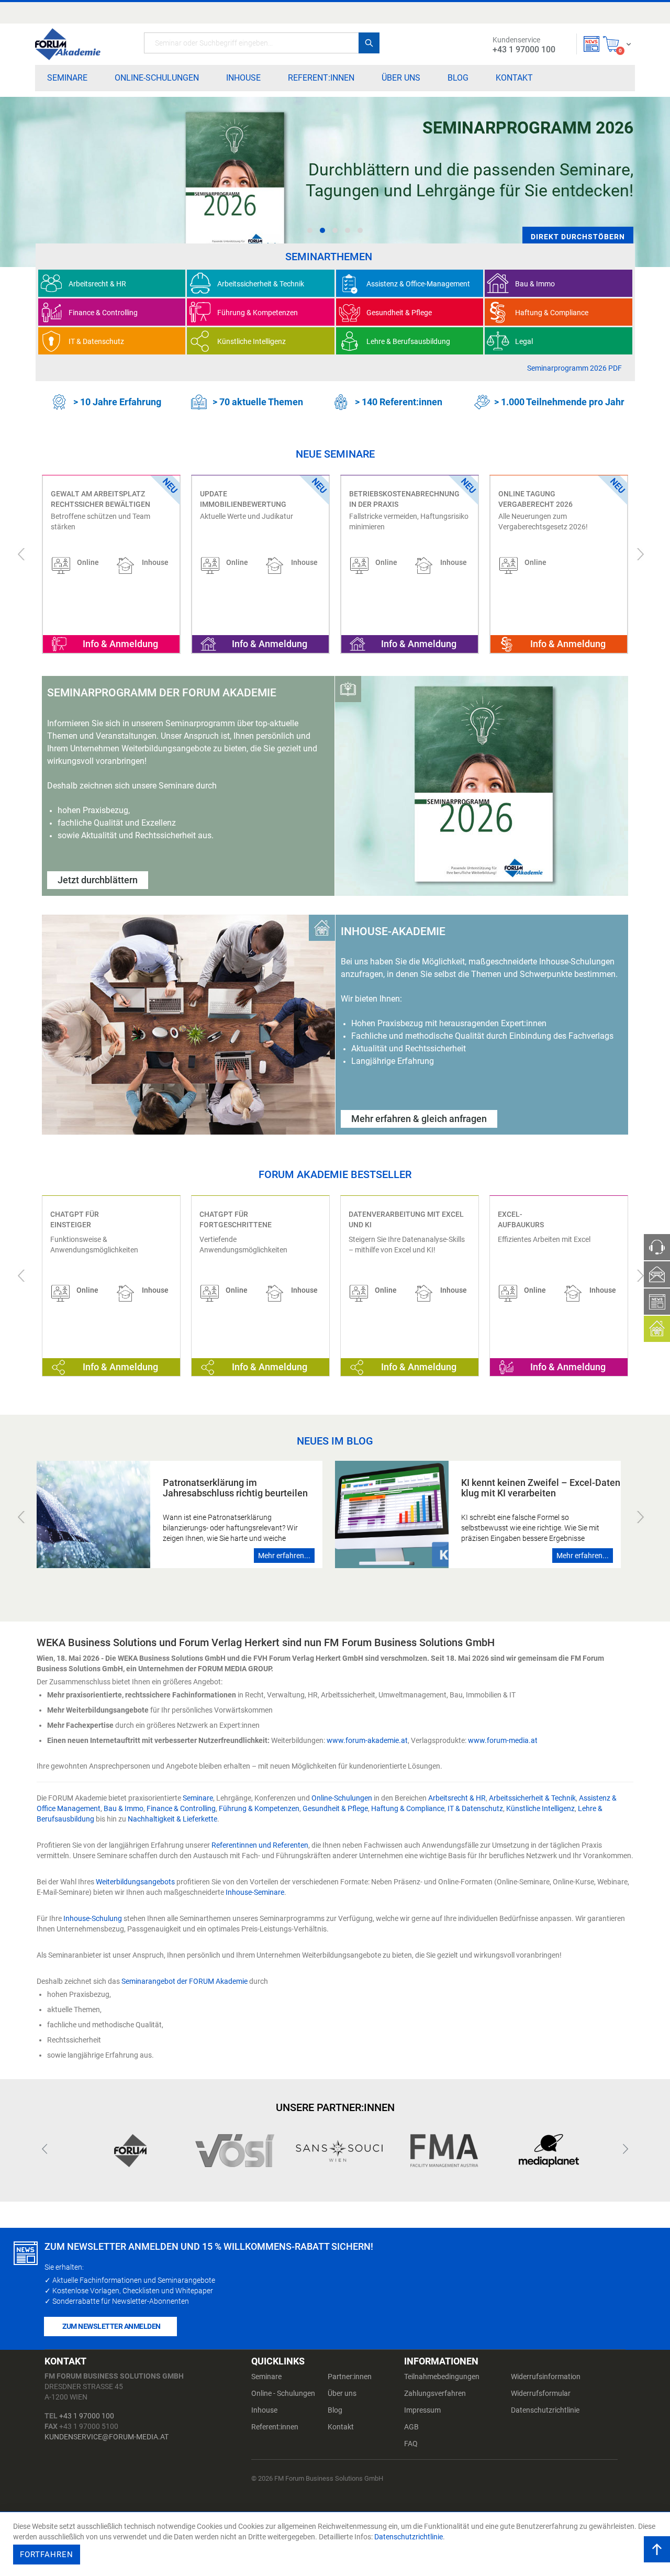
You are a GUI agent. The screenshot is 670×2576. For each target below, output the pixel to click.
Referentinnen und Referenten (260, 1845)
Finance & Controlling (181, 1808)
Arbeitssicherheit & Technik (532, 1798)
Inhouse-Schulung (93, 1918)
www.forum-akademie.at (367, 1740)
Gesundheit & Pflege (335, 1808)
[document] (336, 2544)
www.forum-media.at (503, 1740)
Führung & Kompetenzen (259, 1808)
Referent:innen (275, 2427)
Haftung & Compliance (408, 1808)
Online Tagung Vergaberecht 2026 (386, 499)
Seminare (198, 1798)
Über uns (342, 2393)
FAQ (411, 2444)
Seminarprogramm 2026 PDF (574, 368)
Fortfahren (47, 2555)
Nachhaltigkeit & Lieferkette (172, 1819)
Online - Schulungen (283, 2393)
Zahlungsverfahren (435, 2393)
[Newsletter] (591, 44)
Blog (335, 2410)
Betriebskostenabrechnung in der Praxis (255, 499)
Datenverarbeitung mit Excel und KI (406, 1219)
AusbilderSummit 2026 (541, 494)
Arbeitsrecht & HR (457, 1798)
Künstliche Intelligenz (540, 1808)
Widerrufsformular (541, 2393)
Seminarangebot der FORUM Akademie (185, 1981)
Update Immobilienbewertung (94, 499)
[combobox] (262, 43)
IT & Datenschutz (475, 1808)
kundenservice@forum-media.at (107, 2437)
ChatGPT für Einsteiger (75, 1219)
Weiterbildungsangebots (135, 1882)
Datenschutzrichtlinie (545, 2410)
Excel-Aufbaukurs (521, 1219)
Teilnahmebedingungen (442, 2377)
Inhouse (264, 2410)
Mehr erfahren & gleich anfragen (419, 1119)
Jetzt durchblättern (98, 880)
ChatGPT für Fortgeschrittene (236, 1219)
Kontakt (341, 2427)
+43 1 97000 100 (87, 2416)
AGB (411, 2427)
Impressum (422, 2410)
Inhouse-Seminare (255, 1892)
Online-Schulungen (342, 1798)
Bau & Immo (124, 1808)
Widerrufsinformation (546, 2377)
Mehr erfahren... (284, 1556)
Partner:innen (350, 2377)
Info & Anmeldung (120, 644)
